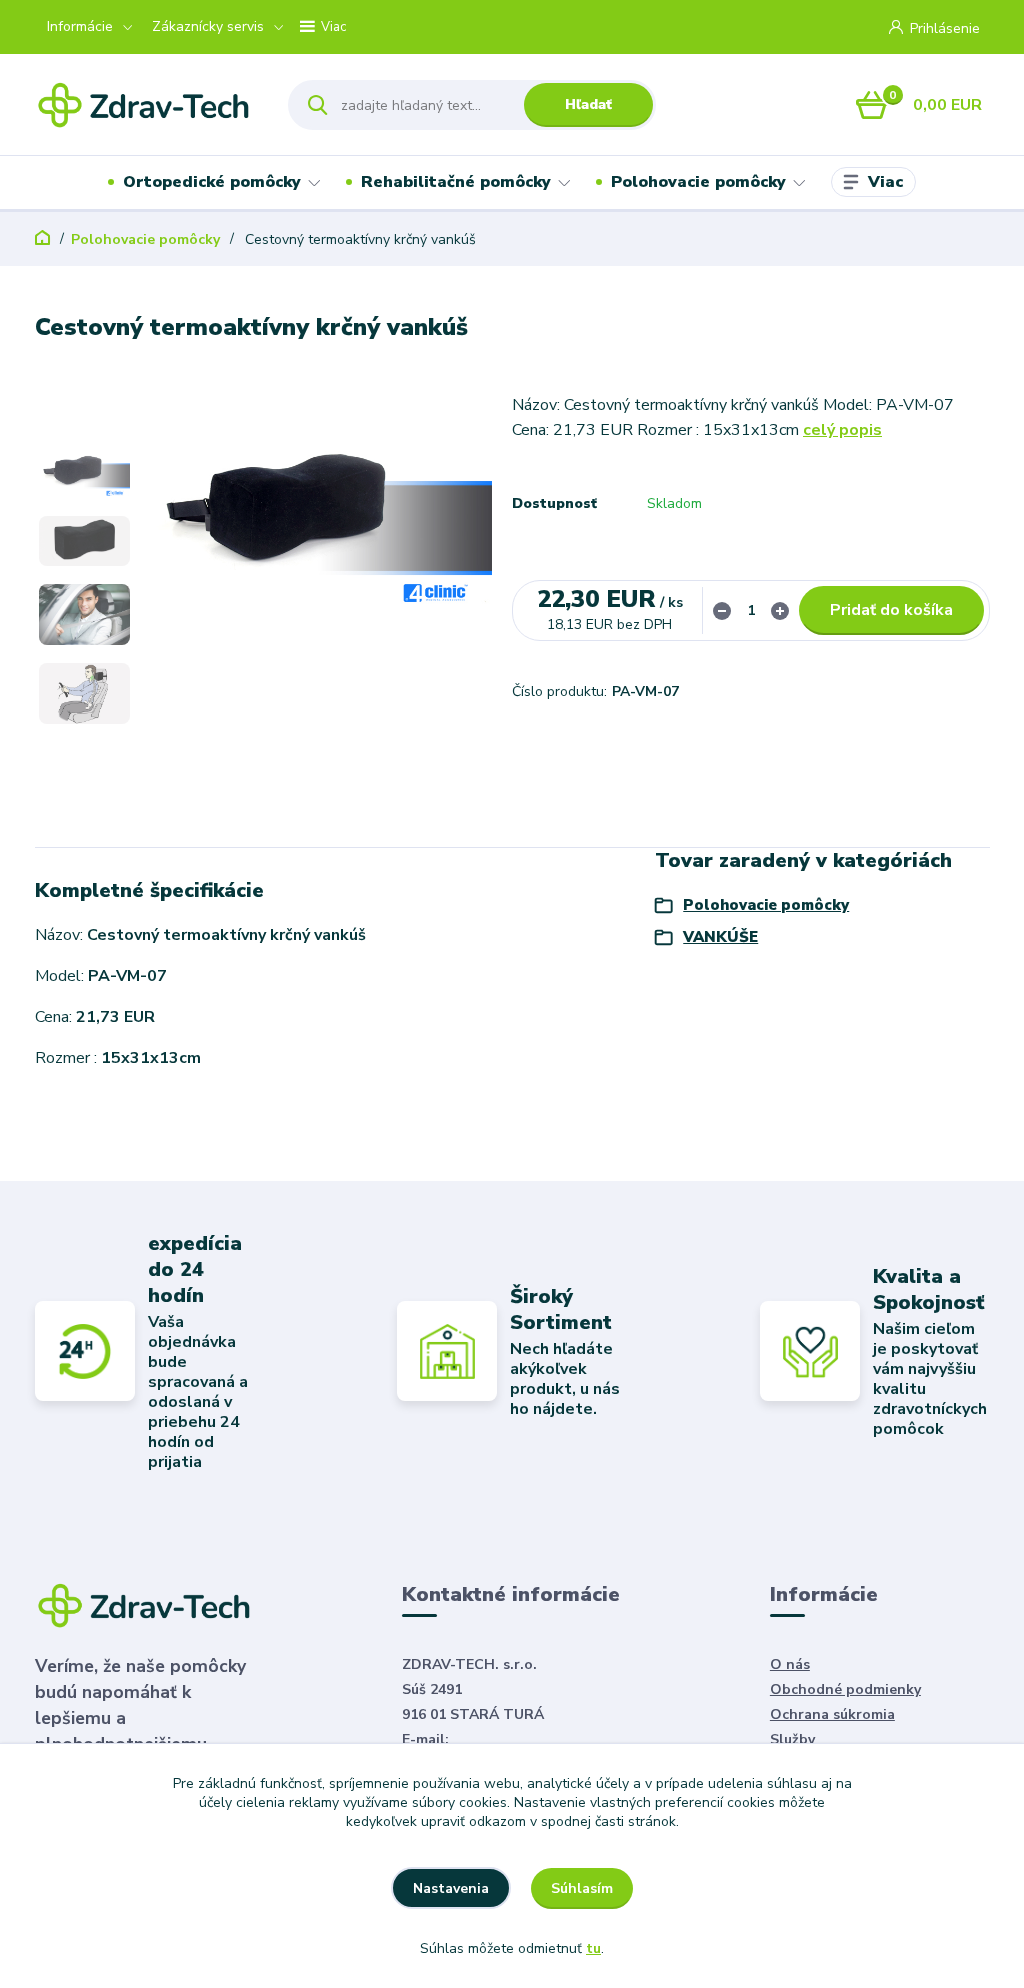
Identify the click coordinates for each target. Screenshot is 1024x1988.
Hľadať (588, 104)
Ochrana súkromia (832, 1714)
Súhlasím (582, 1888)
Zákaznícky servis (208, 26)
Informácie (80, 26)
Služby (792, 1739)
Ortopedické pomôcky (212, 182)
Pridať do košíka (891, 610)
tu (593, 1948)
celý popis (842, 430)
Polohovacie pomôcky (698, 182)
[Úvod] (144, 104)
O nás (790, 1664)
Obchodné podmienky (845, 1689)
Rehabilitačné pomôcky (456, 182)
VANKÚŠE (720, 937)
